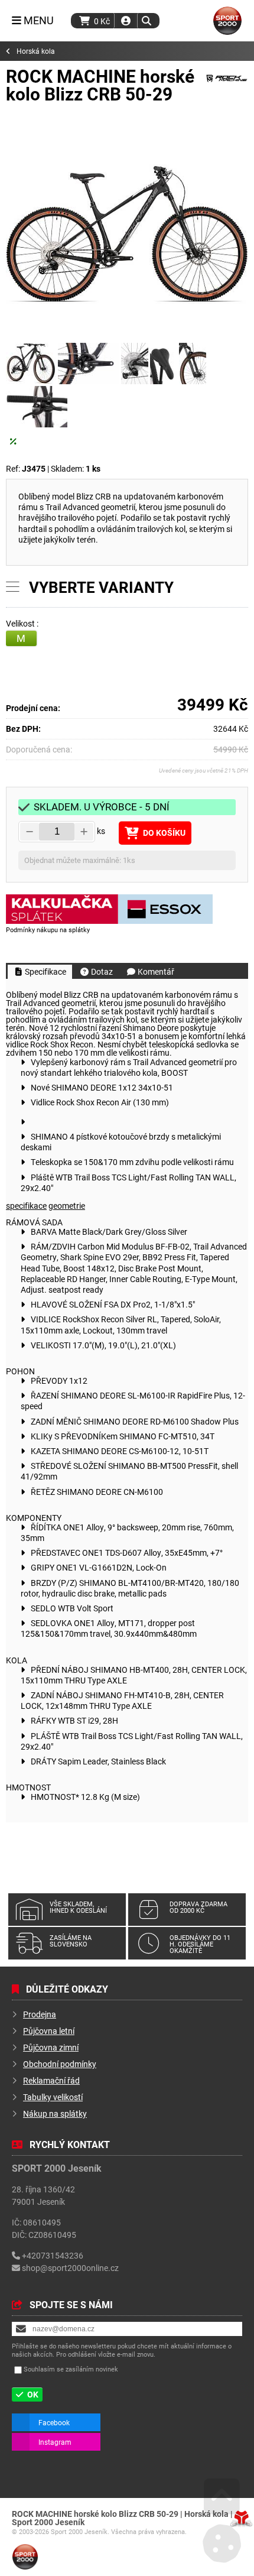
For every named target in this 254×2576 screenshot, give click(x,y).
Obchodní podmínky (60, 2064)
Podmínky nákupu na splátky (48, 929)
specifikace (26, 1206)
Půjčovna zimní (51, 2047)
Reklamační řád (51, 2080)
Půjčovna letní (49, 2031)
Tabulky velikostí (53, 2097)
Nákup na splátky (55, 2113)
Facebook (54, 2422)
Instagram (55, 2442)
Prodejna (40, 2014)
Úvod (227, 21)
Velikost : (23, 624)
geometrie (67, 1206)
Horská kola (36, 51)
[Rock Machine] (227, 87)
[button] (146, 21)
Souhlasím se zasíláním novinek (71, 2369)
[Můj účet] (126, 21)
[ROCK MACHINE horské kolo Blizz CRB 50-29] (127, 234)
